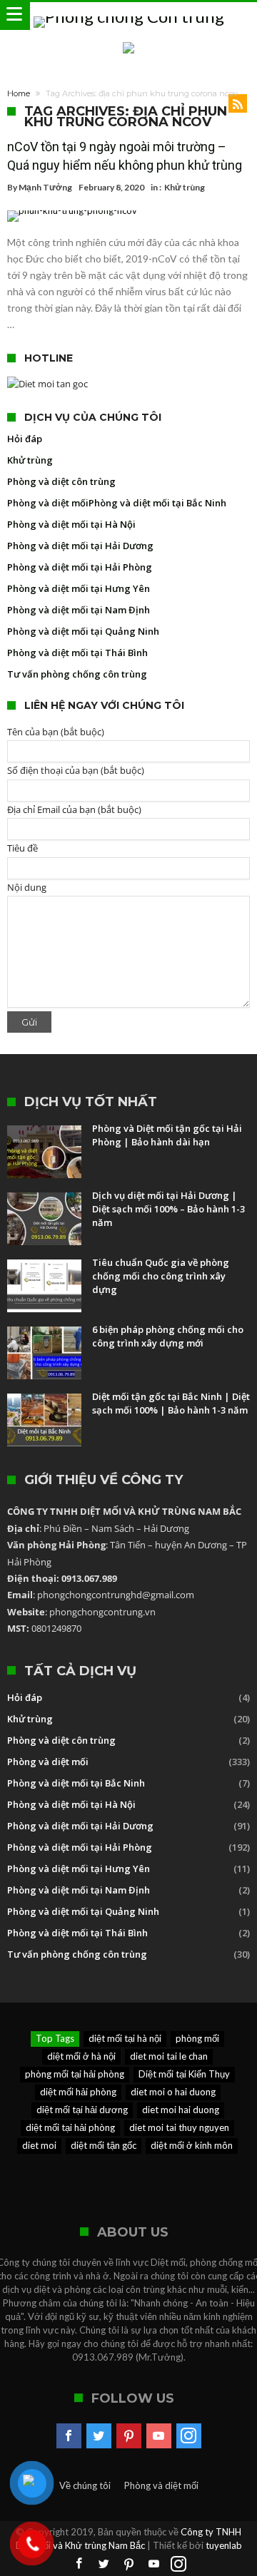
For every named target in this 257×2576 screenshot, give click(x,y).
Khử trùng (185, 187)
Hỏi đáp (25, 439)
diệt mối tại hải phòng (70, 2127)
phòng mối (197, 2038)
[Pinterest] (129, 2436)
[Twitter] (99, 2436)
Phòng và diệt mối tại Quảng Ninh (83, 631)
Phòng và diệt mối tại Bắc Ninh (157, 503)
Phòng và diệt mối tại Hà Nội (71, 524)
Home (19, 93)
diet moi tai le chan (169, 2056)
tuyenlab (224, 2545)
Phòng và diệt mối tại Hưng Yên (79, 588)
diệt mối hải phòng (78, 2092)
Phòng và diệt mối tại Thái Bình (77, 653)
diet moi (39, 2145)
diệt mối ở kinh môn (192, 2145)
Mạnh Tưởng (45, 187)
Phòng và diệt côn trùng (61, 481)
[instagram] (189, 2436)
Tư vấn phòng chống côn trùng (77, 674)
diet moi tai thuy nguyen (179, 2127)
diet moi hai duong (181, 2110)
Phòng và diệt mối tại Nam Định (79, 610)
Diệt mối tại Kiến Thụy (184, 2074)
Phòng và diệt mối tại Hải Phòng (80, 567)
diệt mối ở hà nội (81, 2056)
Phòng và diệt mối (48, 503)
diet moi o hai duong (173, 2092)
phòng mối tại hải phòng (75, 2074)
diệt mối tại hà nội (125, 2038)
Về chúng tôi (85, 2485)
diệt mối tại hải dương (82, 2110)
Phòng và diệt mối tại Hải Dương (80, 546)
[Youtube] (159, 2436)
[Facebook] (69, 2436)
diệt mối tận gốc (104, 2145)
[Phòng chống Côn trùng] (129, 16)
